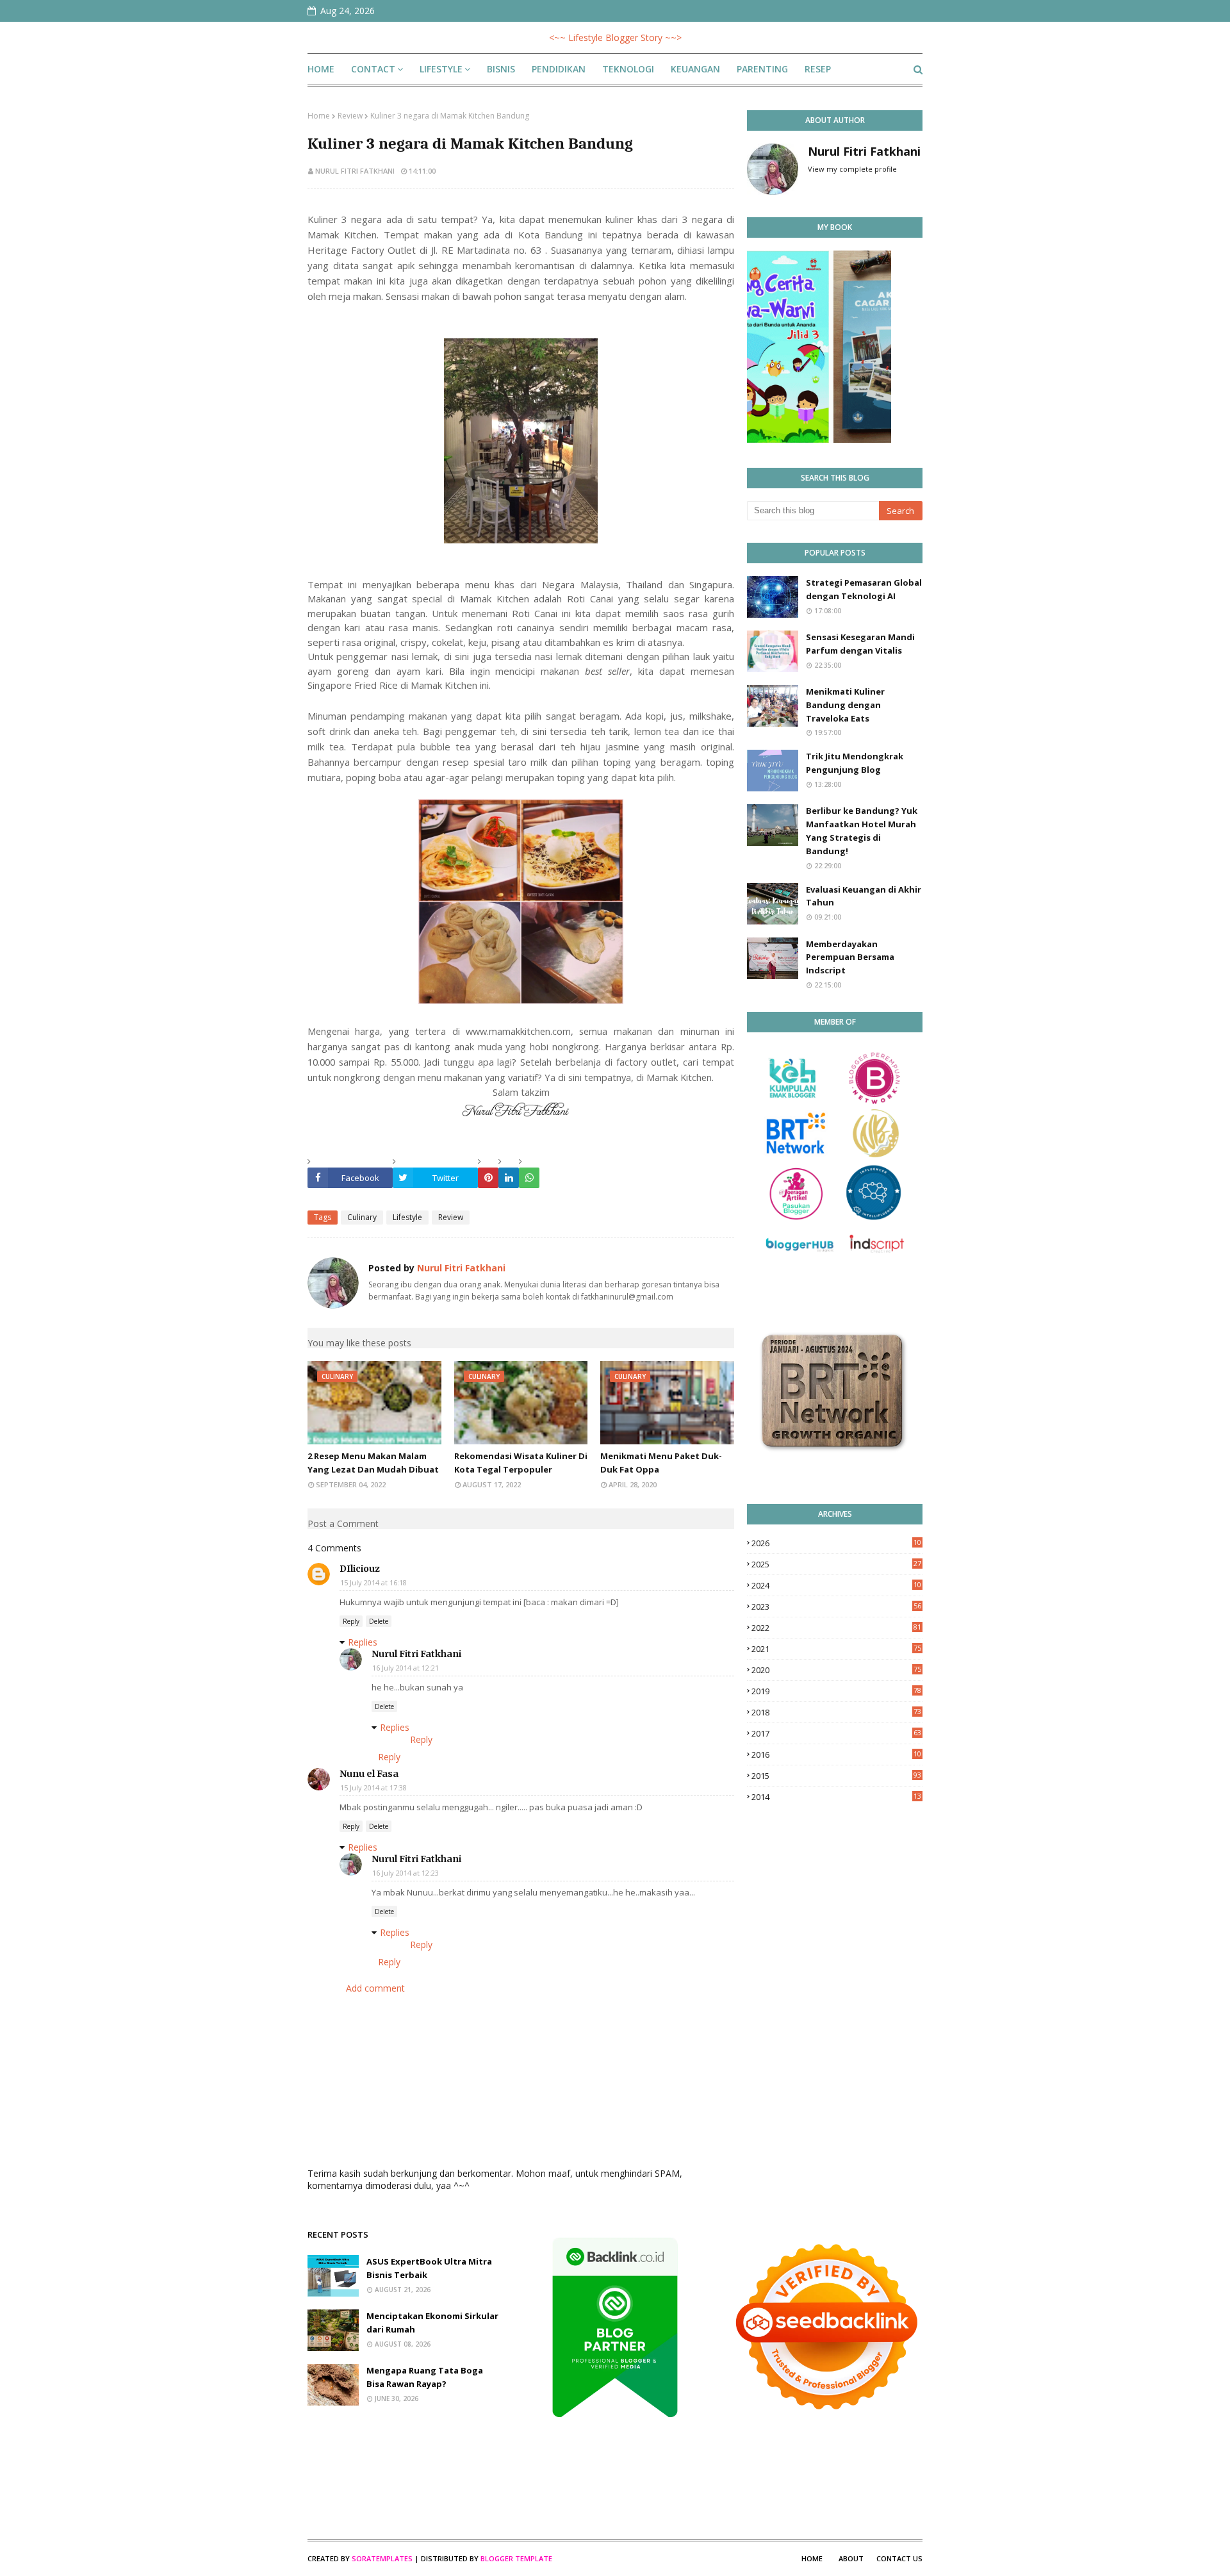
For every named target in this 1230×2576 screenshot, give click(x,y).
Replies (363, 1642)
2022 (836, 1628)
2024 (836, 1585)
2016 (836, 1754)
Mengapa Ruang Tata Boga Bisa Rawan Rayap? (425, 2377)
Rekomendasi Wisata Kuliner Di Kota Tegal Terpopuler (521, 1463)
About (851, 2558)
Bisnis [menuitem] (501, 69)
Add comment (375, 1988)
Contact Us (899, 2558)
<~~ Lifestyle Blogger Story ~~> (615, 37)
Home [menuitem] (321, 69)
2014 (836, 1797)
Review (350, 116)
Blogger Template (516, 2558)
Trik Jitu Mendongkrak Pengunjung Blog (855, 763)
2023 (836, 1606)
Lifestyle (407, 1217)
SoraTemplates (382, 2558)
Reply (351, 1621)
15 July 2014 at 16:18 (373, 1582)
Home (319, 116)
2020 (836, 1670)
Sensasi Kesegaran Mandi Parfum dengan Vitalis (860, 644)
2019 (836, 1691)
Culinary (362, 1217)
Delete (379, 1621)
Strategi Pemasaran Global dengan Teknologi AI (864, 589)
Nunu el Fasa (369, 1774)
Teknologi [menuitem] (628, 69)
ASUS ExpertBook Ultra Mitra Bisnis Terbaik (429, 2268)
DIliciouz (360, 1569)
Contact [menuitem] (373, 69)
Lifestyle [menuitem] (441, 69)
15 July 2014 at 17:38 (373, 1788)
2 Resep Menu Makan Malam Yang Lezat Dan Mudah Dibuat (373, 1463)
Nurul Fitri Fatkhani (355, 171)
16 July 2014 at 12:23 (406, 1873)
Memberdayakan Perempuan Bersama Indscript (850, 957)
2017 (836, 1733)
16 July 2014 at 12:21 (406, 1668)
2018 (836, 1712)
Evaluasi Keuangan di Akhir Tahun (864, 896)
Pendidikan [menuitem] (559, 69)
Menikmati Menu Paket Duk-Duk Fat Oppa (661, 1463)
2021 (836, 1649)
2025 (836, 1564)
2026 (836, 1543)
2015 (836, 1776)
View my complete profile (852, 169)
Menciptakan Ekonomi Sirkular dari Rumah (432, 2323)
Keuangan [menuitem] (695, 69)
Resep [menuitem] (818, 69)
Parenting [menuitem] (762, 69)
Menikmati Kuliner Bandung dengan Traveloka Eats (845, 705)
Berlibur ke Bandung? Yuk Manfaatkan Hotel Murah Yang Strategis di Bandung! (862, 830)
